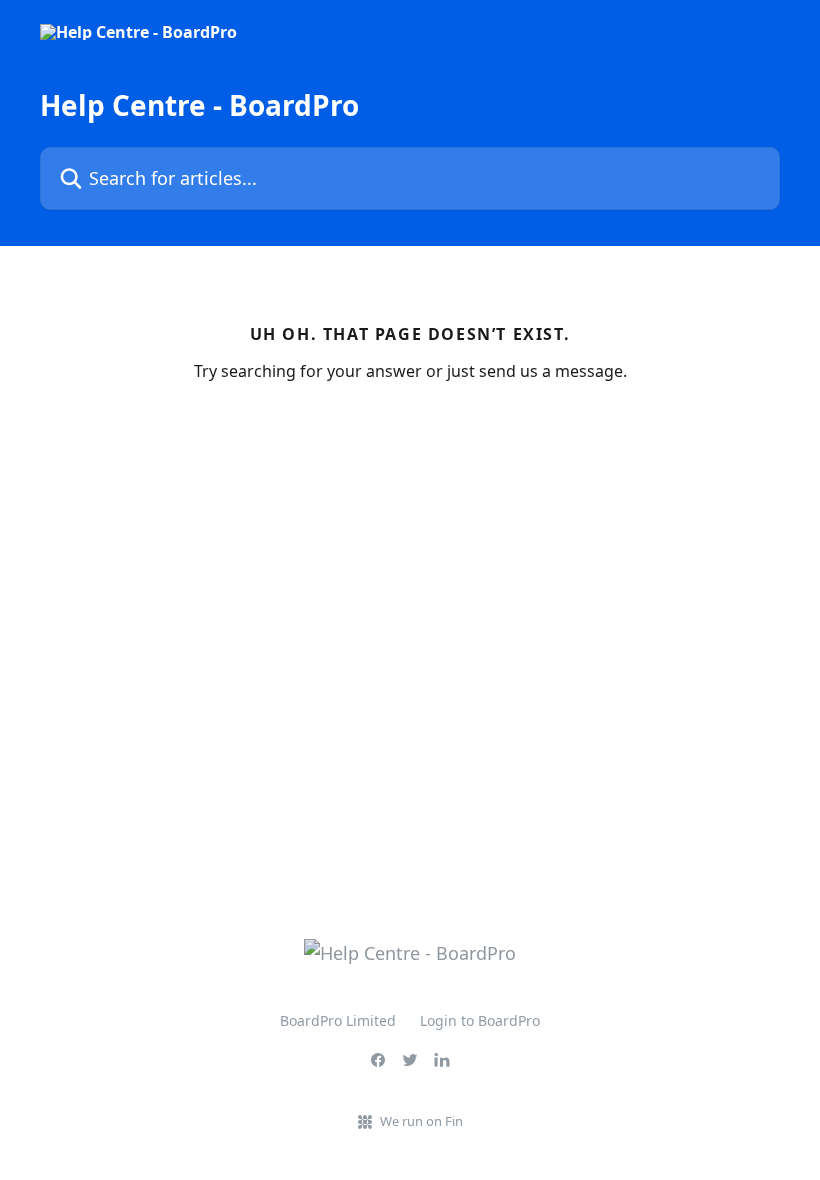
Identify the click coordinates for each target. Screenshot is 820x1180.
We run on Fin (421, 1121)
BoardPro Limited (338, 1020)
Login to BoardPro (480, 1020)
